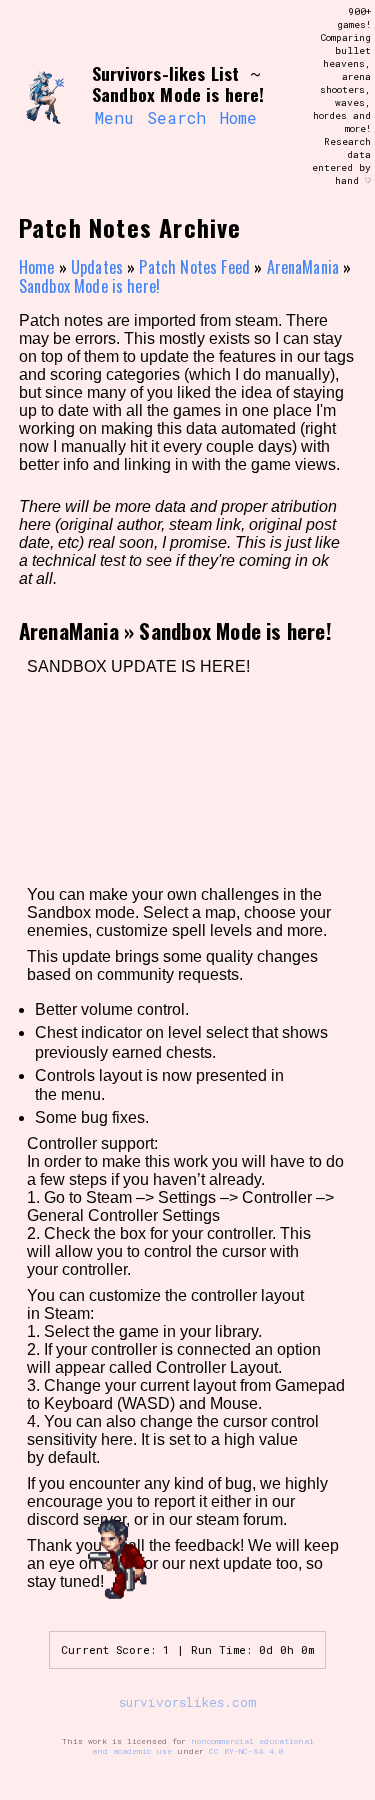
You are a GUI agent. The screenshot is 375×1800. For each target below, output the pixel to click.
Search (176, 117)
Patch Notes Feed (194, 267)
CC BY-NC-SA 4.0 (246, 1751)
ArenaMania (303, 267)
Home (238, 117)
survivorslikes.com (188, 1702)
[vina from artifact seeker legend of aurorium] (48, 97)
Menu (114, 117)
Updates (97, 267)
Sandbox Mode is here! (89, 286)
